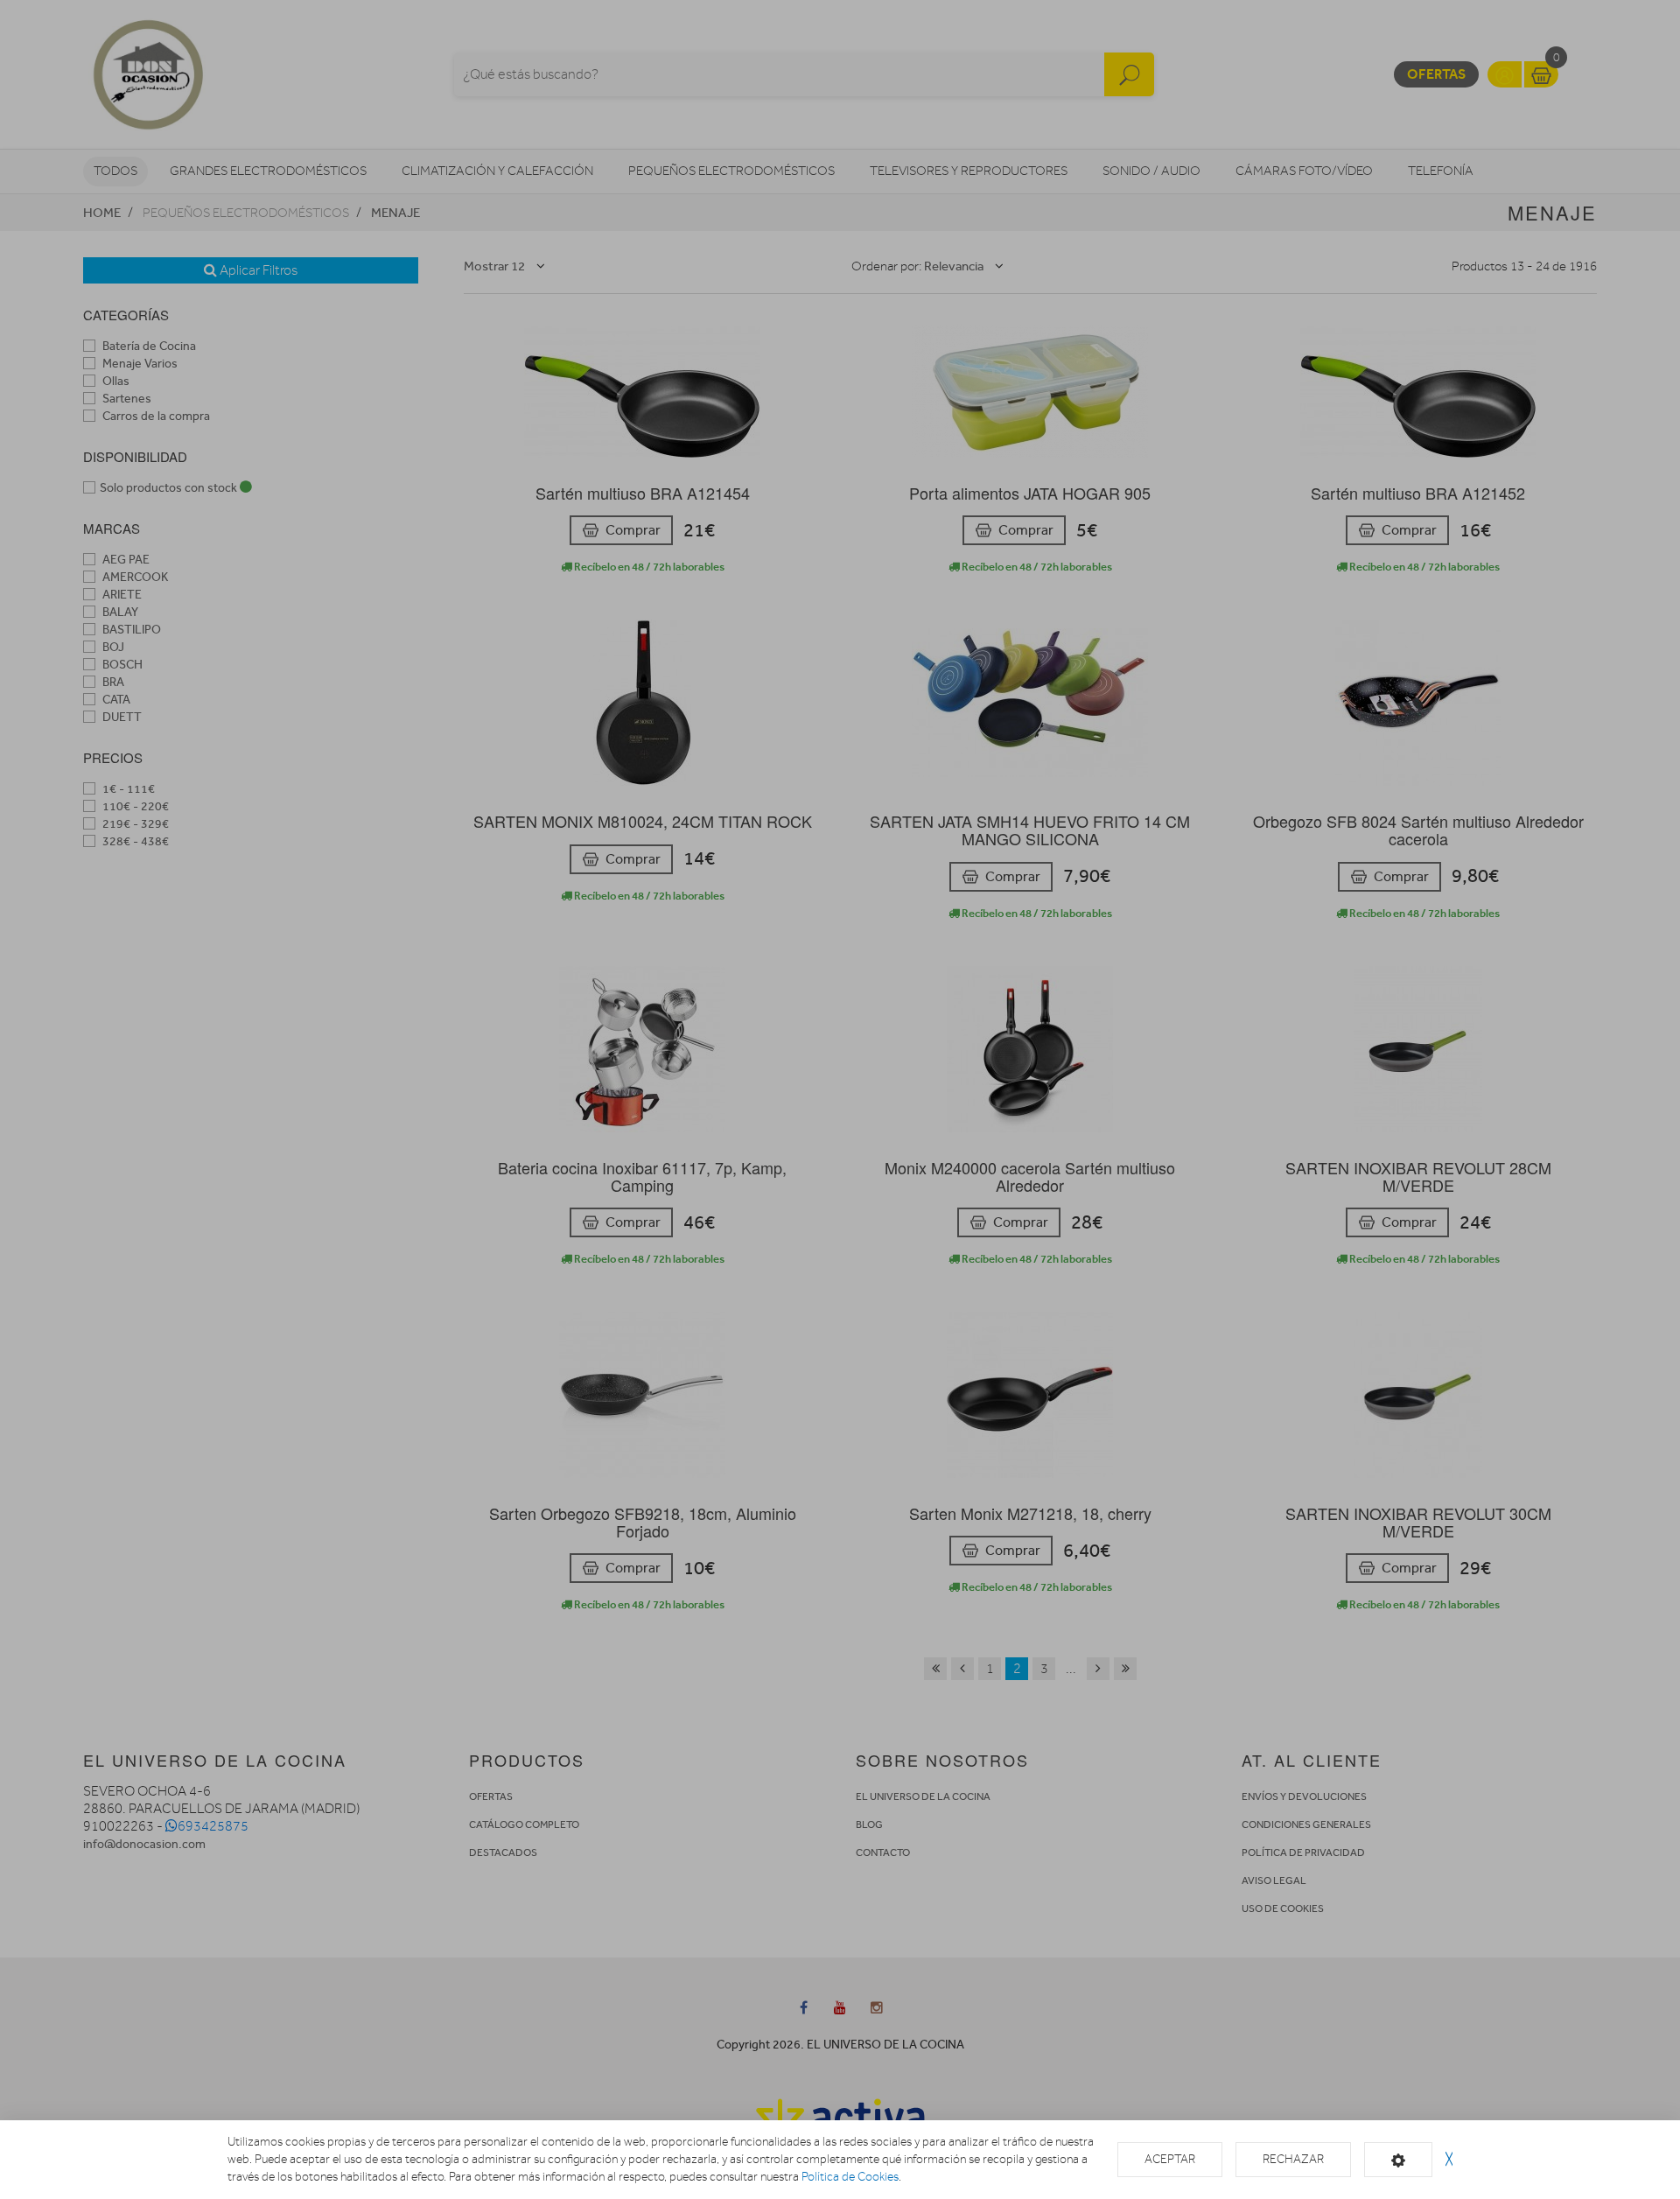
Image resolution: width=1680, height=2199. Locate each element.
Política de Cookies (850, 2177)
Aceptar (1170, 2159)
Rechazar (1293, 2159)
